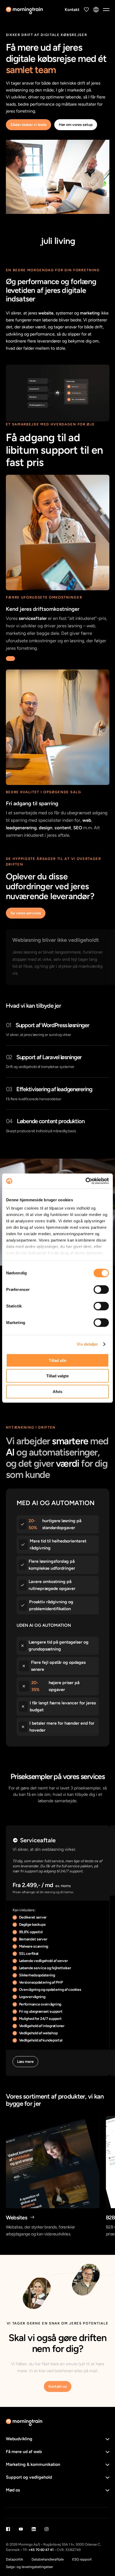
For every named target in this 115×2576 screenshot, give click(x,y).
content (63, 828)
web (87, 820)
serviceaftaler (33, 618)
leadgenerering (21, 828)
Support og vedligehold (29, 2477)
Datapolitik (14, 2559)
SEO (78, 828)
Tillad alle (57, 1360)
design (46, 828)
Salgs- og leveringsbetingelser (29, 2567)
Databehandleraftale (48, 2559)
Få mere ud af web (24, 2452)
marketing (90, 313)
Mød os (13, 2490)
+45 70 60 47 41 (41, 2550)
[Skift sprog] (96, 10)
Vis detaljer (87, 1344)
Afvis (57, 1391)
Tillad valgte (57, 1376)
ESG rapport (82, 2559)
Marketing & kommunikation (33, 2464)
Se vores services (26, 913)
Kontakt (72, 10)
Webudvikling (19, 2439)
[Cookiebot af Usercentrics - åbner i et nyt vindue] (85, 1181)
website (46, 313)
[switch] (101, 1289)
